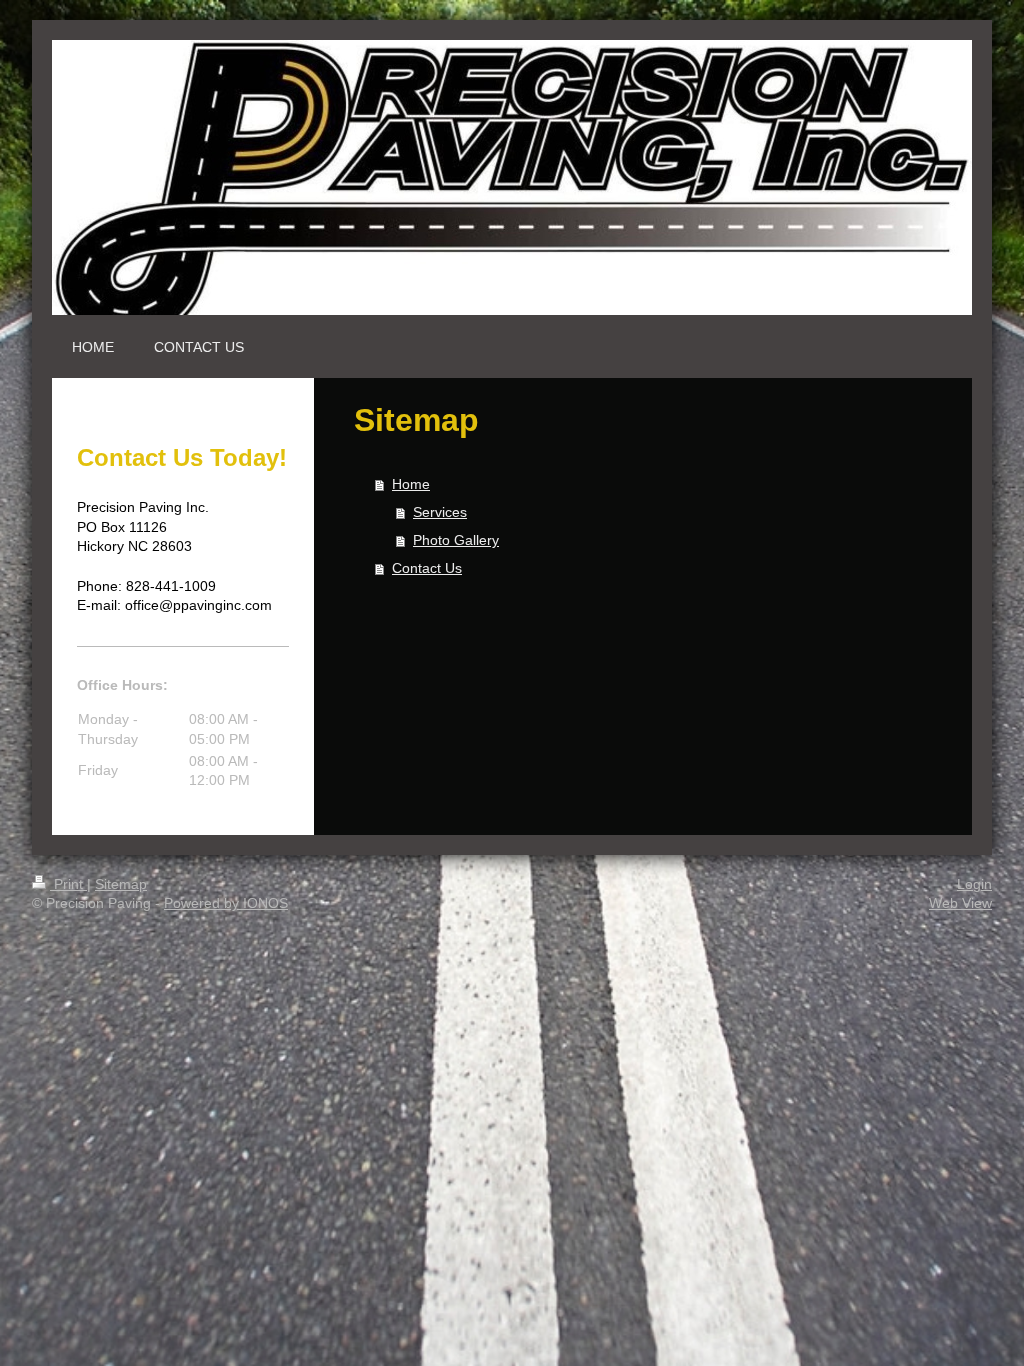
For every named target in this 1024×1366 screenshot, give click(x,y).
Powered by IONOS (226, 903)
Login (974, 884)
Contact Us (427, 568)
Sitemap (121, 884)
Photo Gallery (456, 540)
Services (440, 512)
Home (411, 484)
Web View (960, 903)
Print (68, 884)
